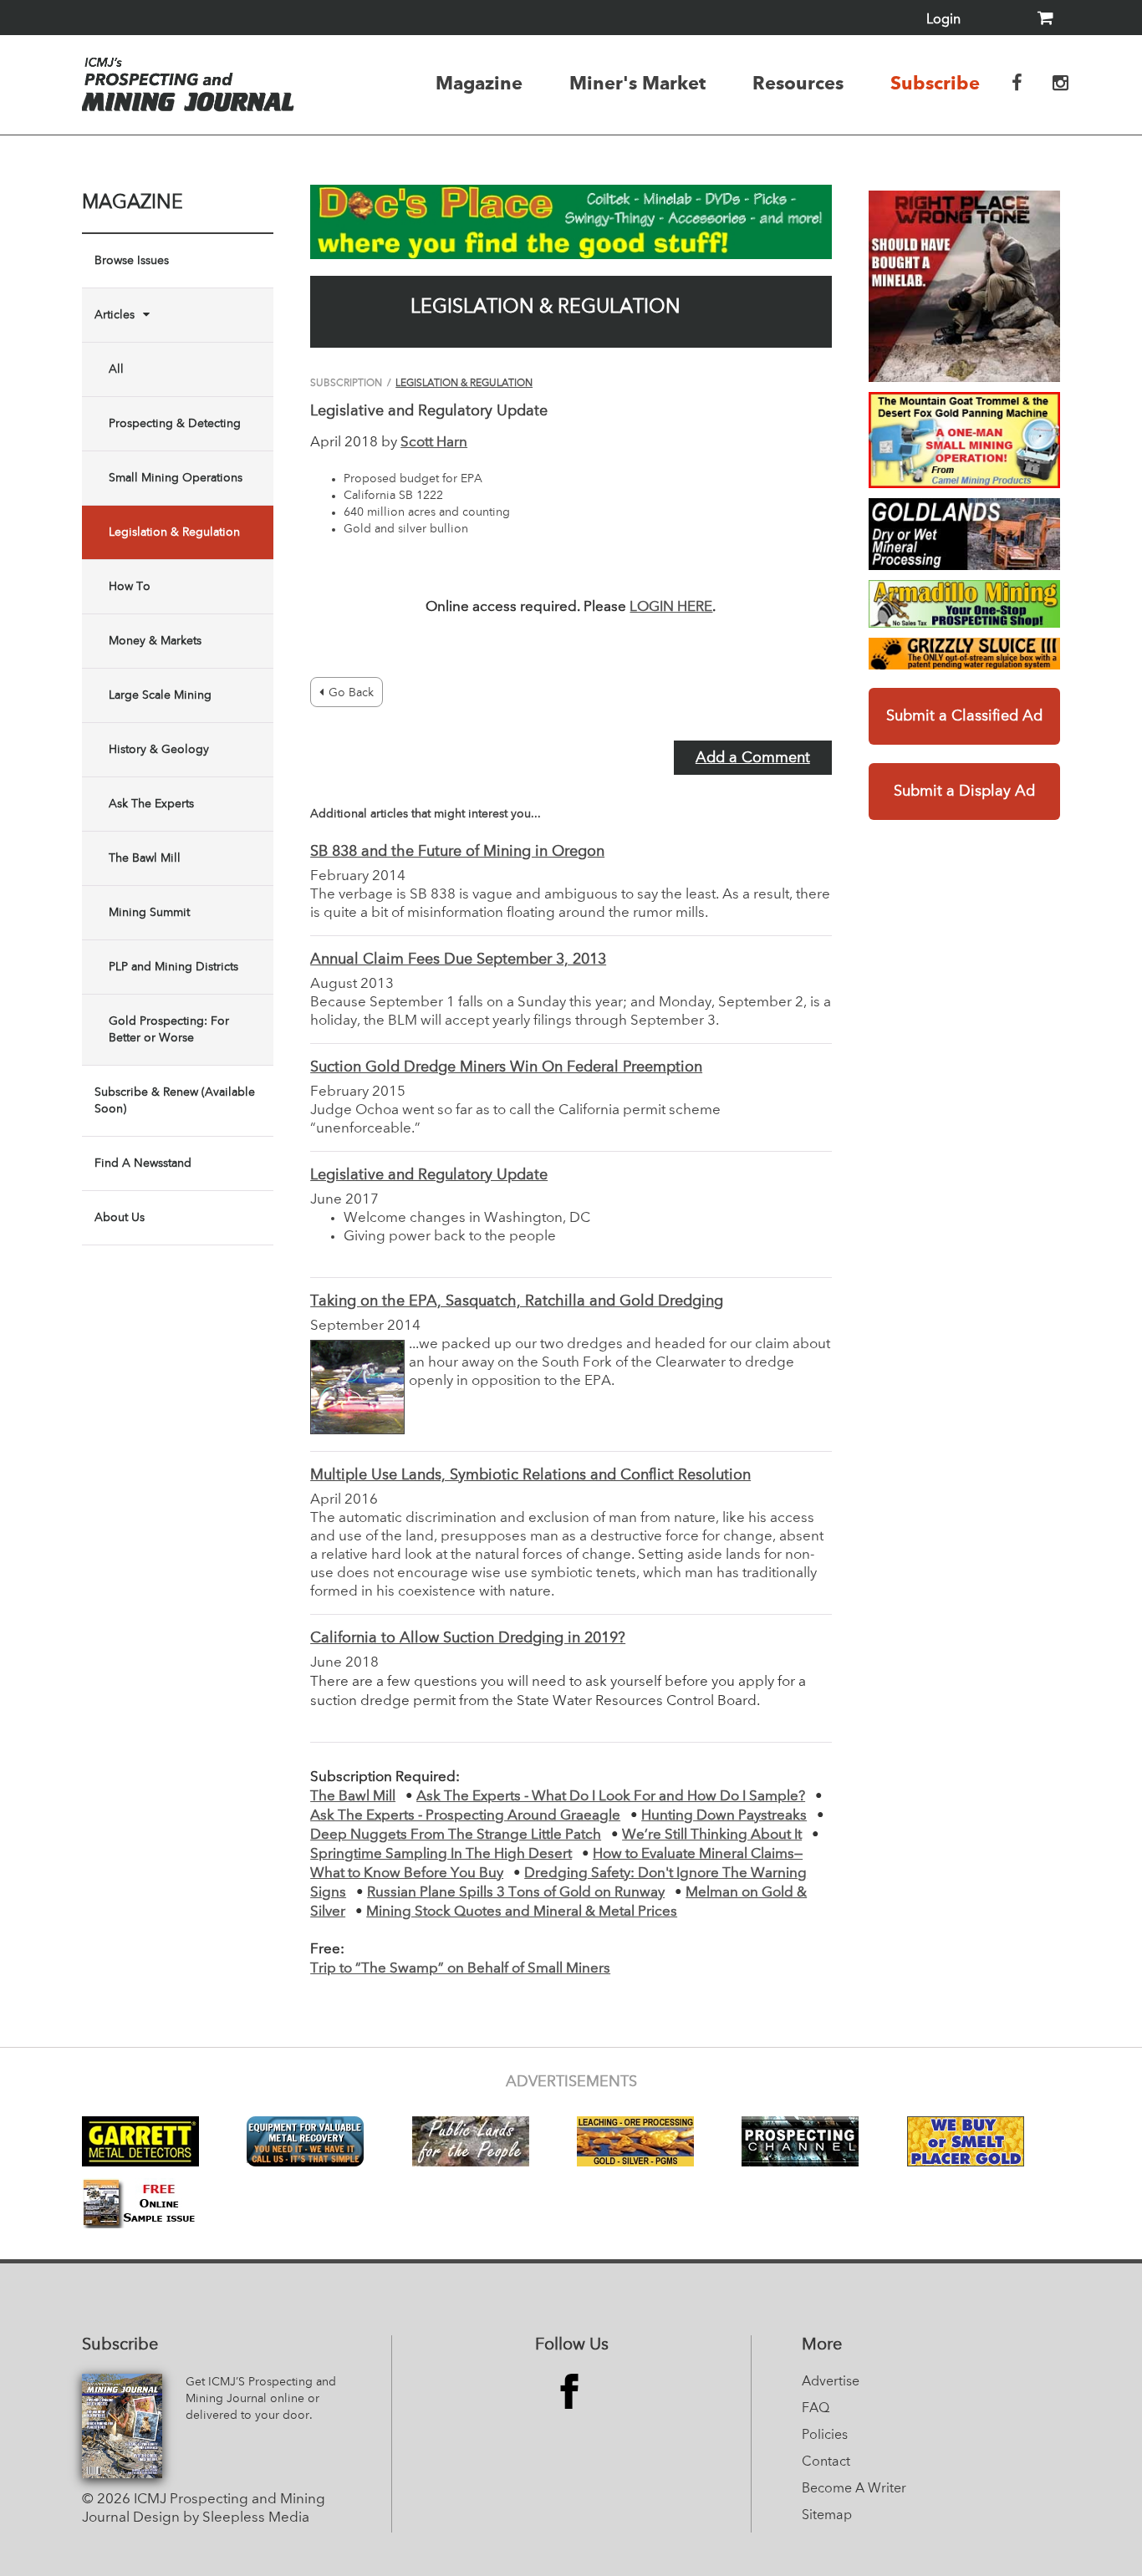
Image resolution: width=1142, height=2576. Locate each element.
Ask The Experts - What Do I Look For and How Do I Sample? (611, 1797)
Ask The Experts (151, 804)
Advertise (831, 2382)
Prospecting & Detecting (175, 424)
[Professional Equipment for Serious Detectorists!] (571, 222)
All (116, 369)
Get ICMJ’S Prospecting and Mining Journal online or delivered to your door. (261, 2399)
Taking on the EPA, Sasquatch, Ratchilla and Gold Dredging (517, 1301)
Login (943, 20)
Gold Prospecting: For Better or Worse (169, 1030)
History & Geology (159, 750)
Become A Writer (854, 2489)
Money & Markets (155, 641)
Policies (825, 2436)
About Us (120, 1218)
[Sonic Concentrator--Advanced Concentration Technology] (964, 534)
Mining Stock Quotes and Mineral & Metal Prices (522, 1912)
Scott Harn (434, 443)
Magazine (479, 83)
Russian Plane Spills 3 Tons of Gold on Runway (516, 1893)
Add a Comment (753, 758)
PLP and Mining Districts (173, 967)
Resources (798, 83)
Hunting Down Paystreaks (724, 1816)
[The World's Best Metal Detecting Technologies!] (964, 286)
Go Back (351, 693)
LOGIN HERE (671, 607)
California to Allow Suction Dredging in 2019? (468, 1638)
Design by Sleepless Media (221, 2518)
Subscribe (935, 83)
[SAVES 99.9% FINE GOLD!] (964, 654)
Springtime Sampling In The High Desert (441, 1854)
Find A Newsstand (143, 1163)
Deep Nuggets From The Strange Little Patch (456, 1835)
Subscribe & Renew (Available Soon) (175, 1101)
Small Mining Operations (176, 478)
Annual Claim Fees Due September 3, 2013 (458, 960)
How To (130, 587)
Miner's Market (637, 83)
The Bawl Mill (145, 858)
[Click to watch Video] (964, 440)
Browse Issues (132, 261)
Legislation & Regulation (174, 532)
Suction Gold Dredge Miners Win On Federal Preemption (506, 1067)
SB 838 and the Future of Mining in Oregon (457, 852)
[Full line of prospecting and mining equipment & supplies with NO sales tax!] (964, 604)
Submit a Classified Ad (964, 716)
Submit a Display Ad (964, 792)
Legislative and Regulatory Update (429, 1175)
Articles (115, 315)
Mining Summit (149, 913)
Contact (826, 2462)
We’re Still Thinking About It (712, 1835)
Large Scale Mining (160, 695)
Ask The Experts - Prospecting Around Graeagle (465, 1816)
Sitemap (827, 2516)
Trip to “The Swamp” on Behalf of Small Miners (460, 1969)
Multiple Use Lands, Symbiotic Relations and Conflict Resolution (530, 1475)
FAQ (816, 2409)
